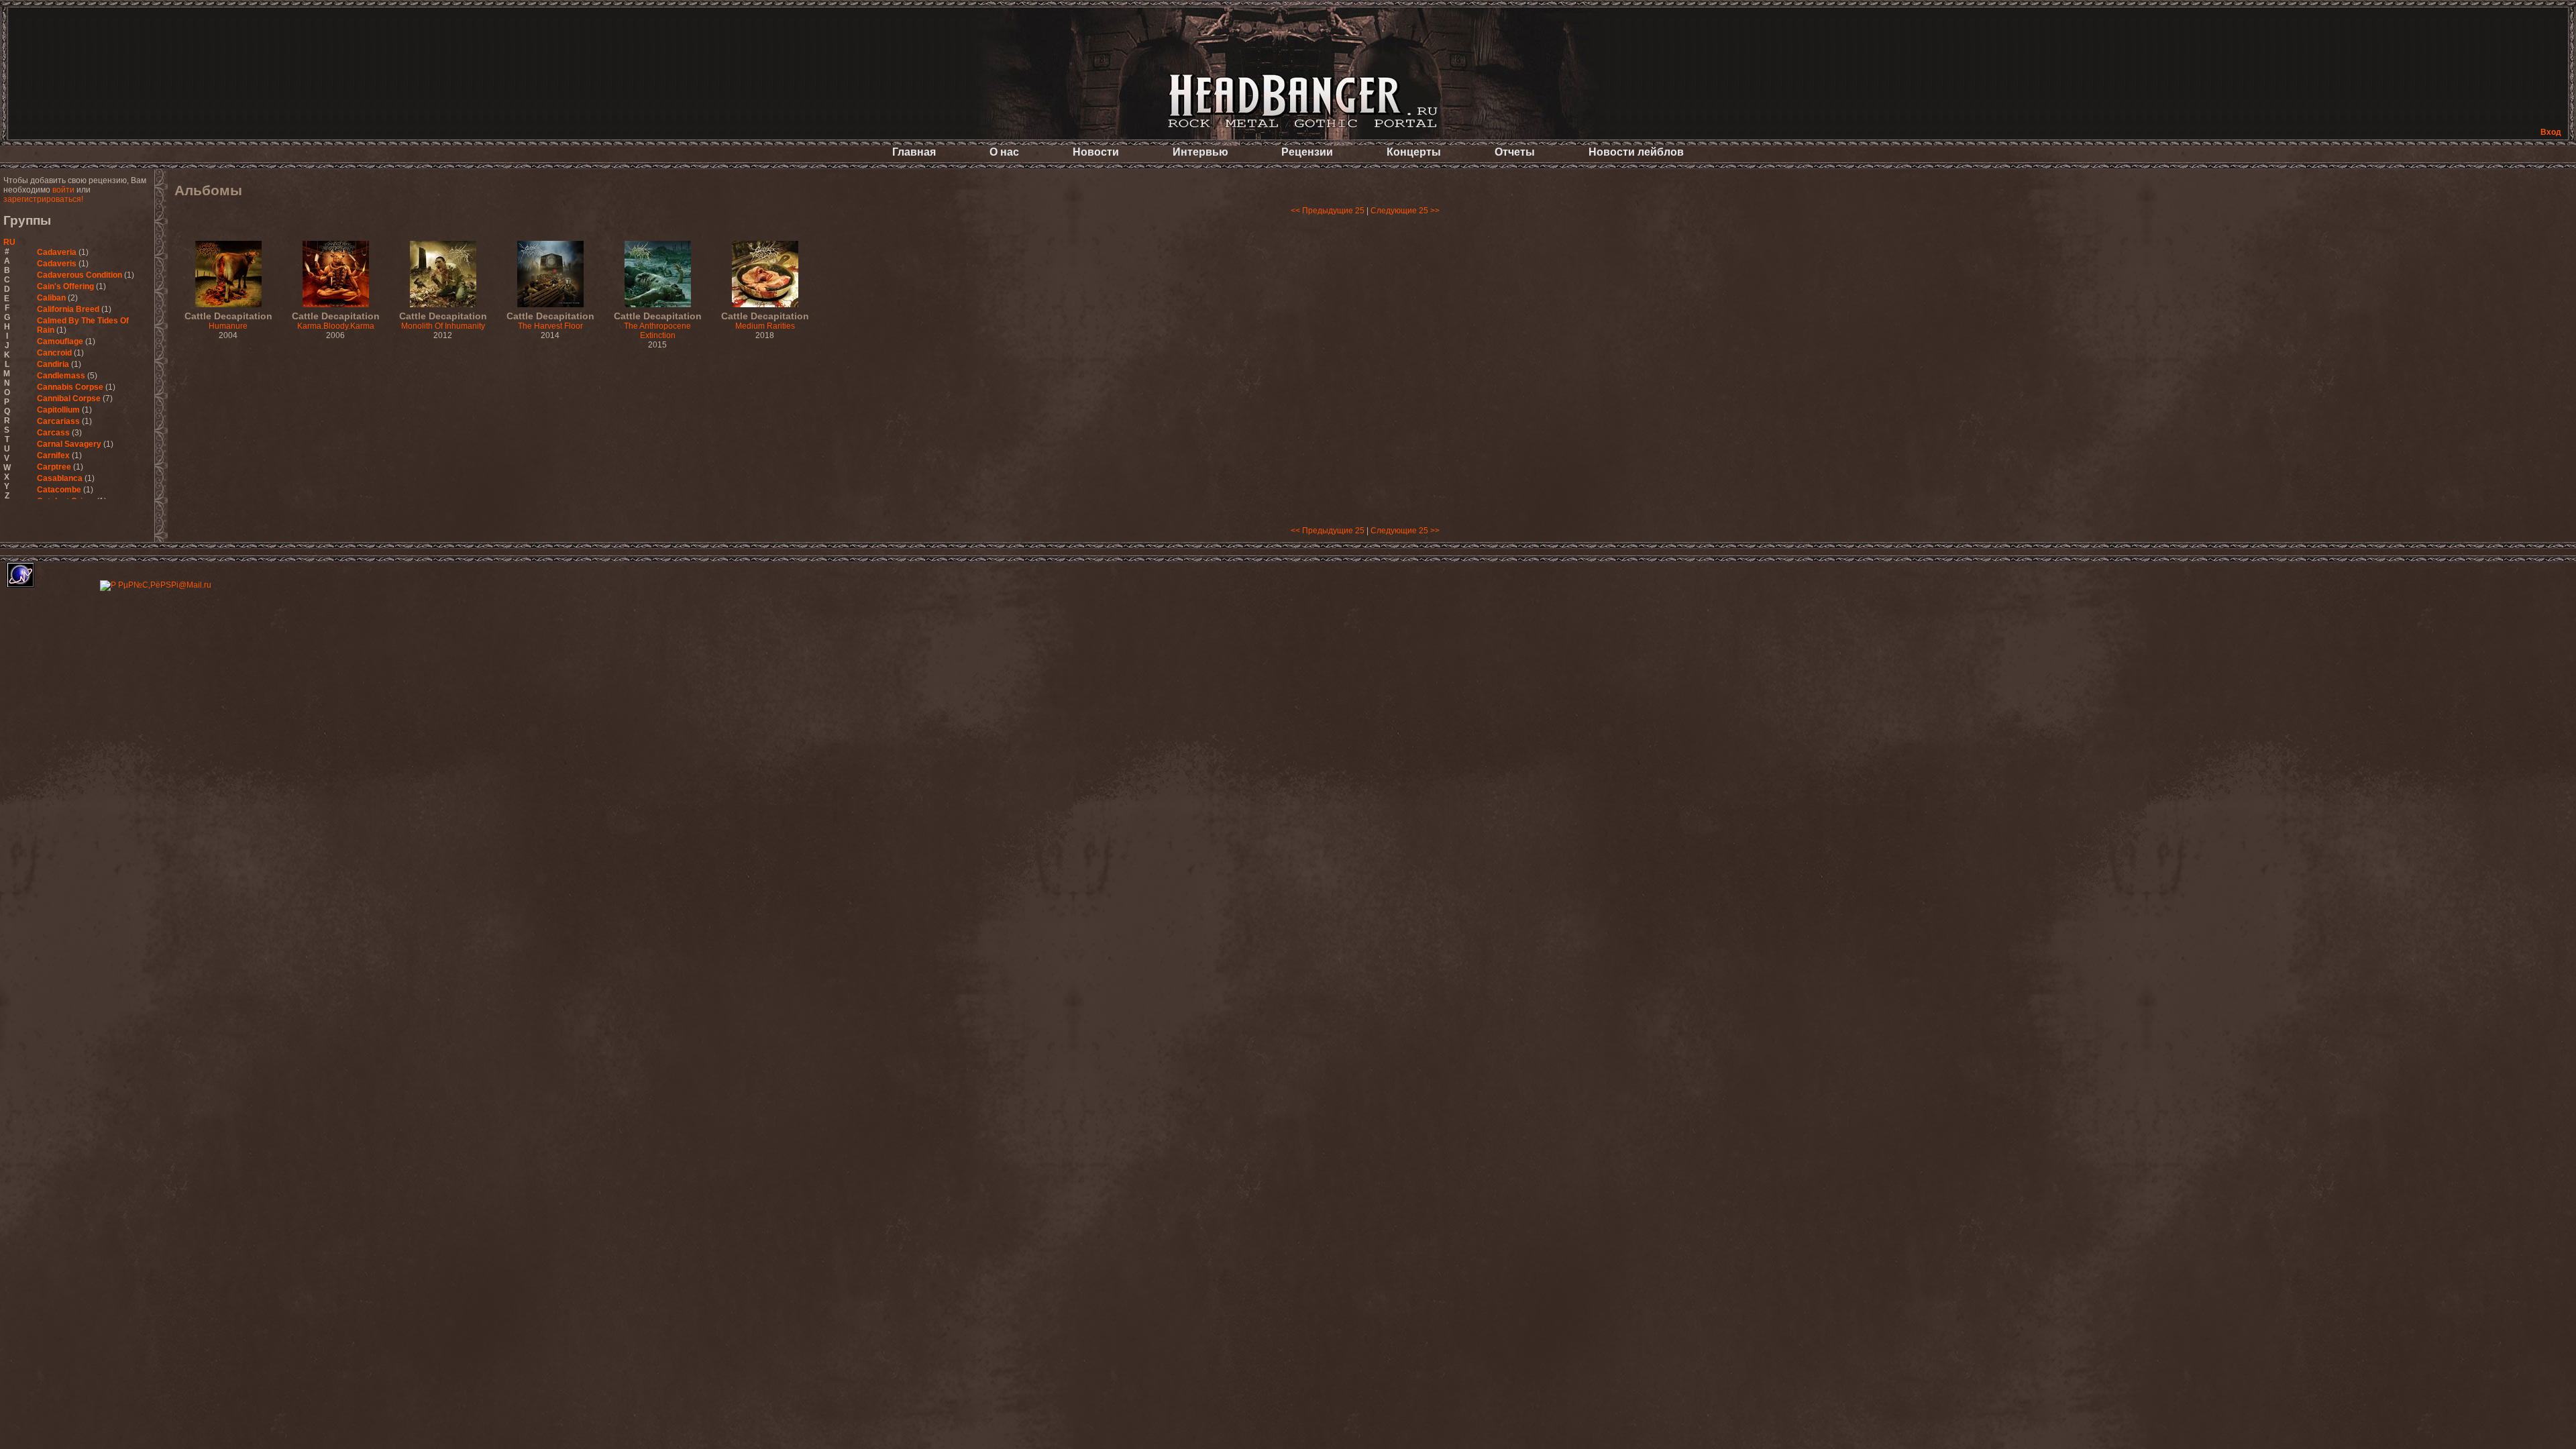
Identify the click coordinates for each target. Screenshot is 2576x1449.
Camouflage (60, 341)
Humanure (228, 321)
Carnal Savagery (69, 444)
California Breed (68, 309)
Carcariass (58, 421)
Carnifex (53, 455)
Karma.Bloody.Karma (336, 321)
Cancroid (54, 353)
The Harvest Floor (550, 321)
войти (63, 190)
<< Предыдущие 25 (1328, 211)
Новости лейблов (1636, 152)
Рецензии (1307, 152)
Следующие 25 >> (1405, 211)
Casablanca (60, 478)
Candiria (53, 364)
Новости (1096, 152)
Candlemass (61, 376)
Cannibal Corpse (69, 398)
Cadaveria (57, 252)
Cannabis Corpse (70, 387)
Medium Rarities (765, 321)
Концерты (1414, 152)
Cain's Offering (65, 286)
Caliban (51, 298)
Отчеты (1515, 152)
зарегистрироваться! (43, 199)
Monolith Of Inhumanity (443, 321)
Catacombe (59, 490)
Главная (914, 152)
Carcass (53, 433)
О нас (1004, 152)
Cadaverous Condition (79, 275)
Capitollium (58, 410)
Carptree (54, 467)
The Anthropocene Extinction (658, 326)
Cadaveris (57, 264)
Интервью (1200, 152)
